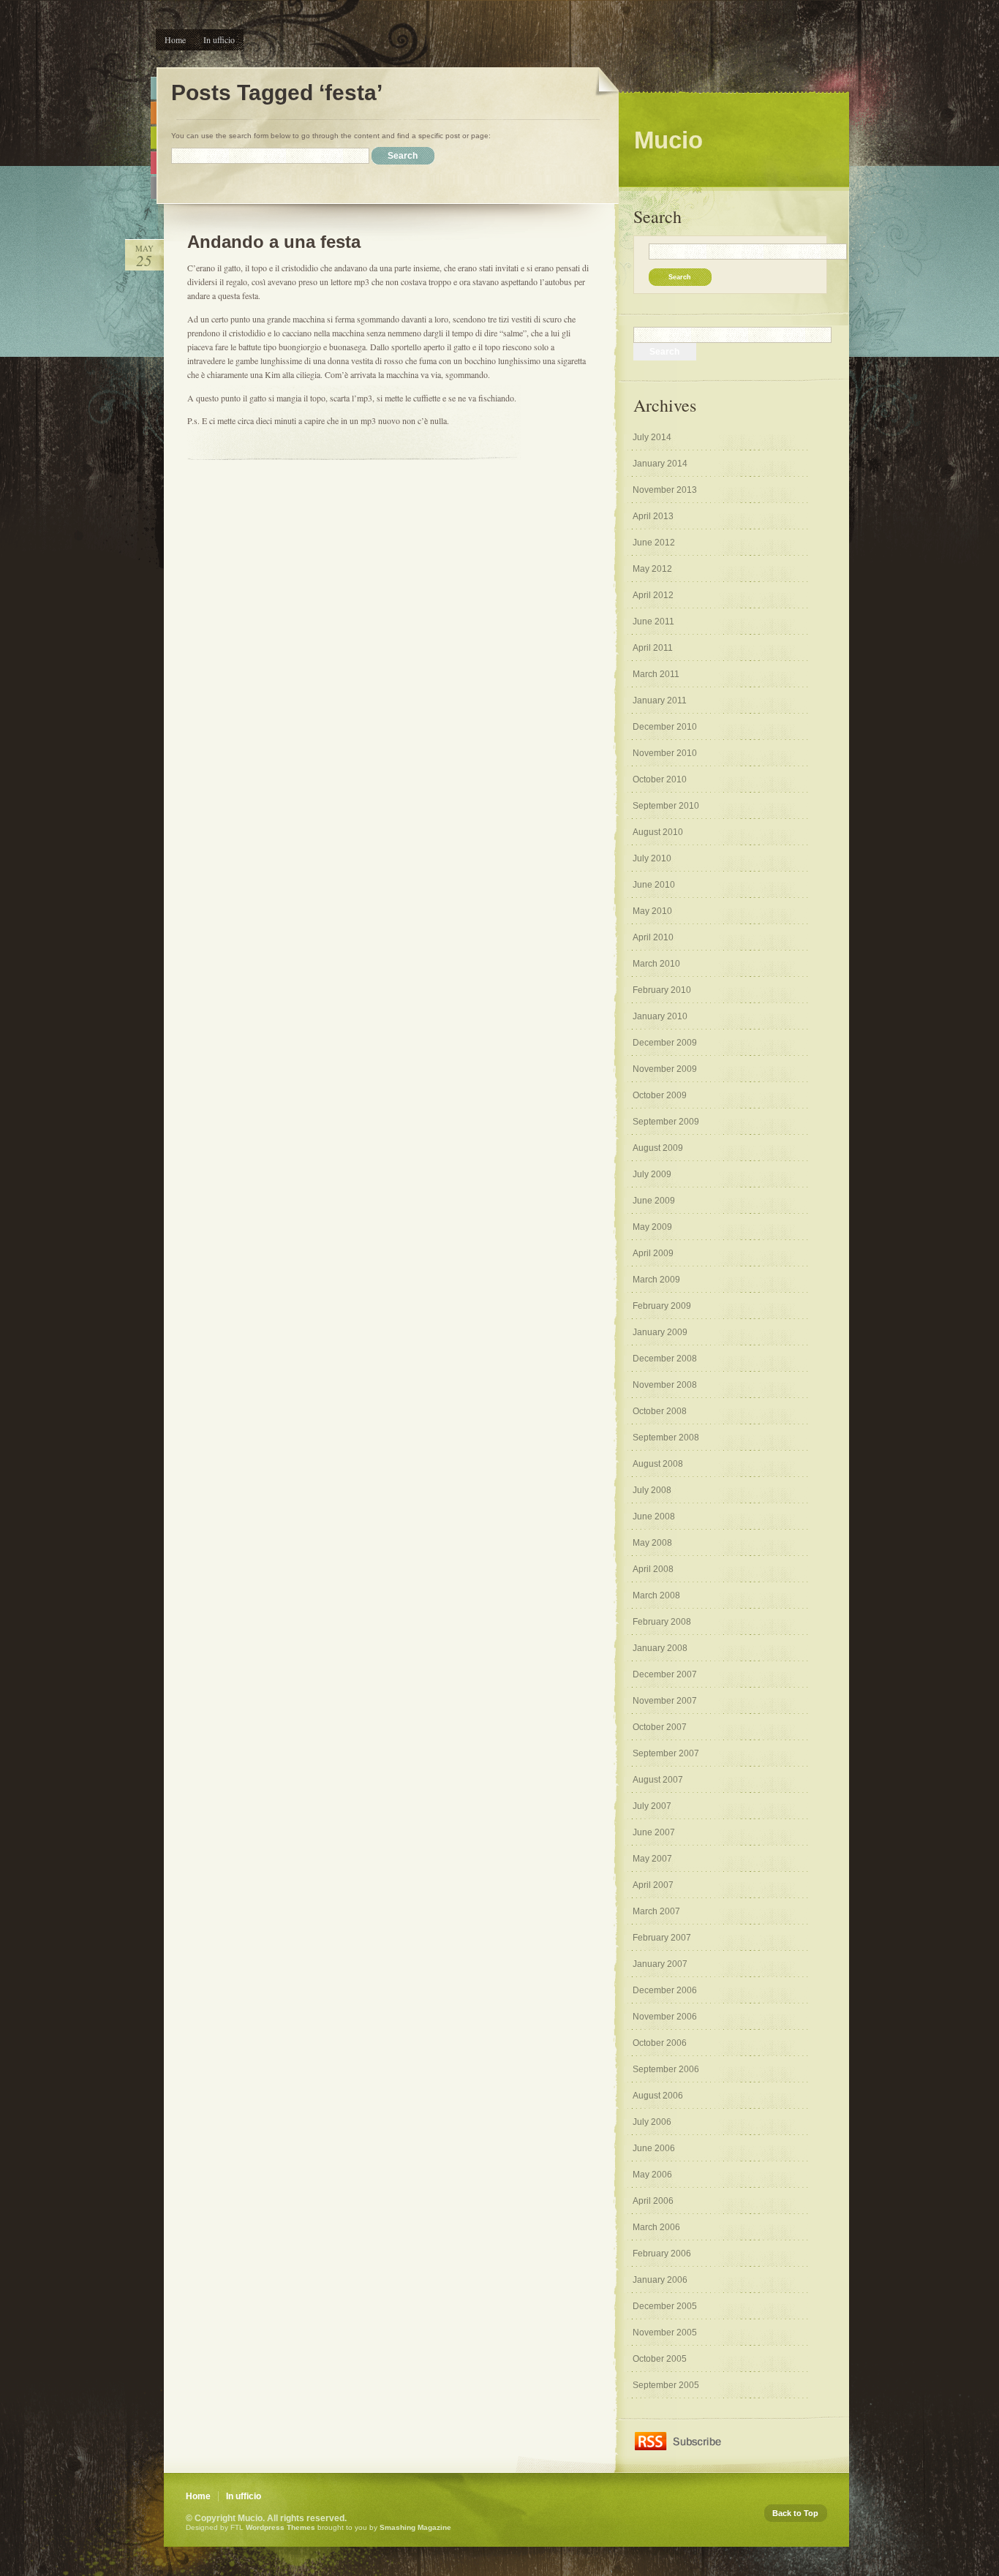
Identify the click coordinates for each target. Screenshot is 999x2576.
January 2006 (660, 2280)
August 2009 (658, 1148)
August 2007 (658, 1780)
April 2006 (653, 2201)
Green (154, 138)
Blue (154, 88)
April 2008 (653, 1569)
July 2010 (652, 858)
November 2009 (665, 1069)
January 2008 (660, 1648)
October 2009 (660, 1095)
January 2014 (660, 464)
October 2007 (660, 1727)
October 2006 (660, 2043)
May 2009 (652, 1227)
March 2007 (656, 1911)
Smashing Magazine (415, 2527)
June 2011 (653, 622)
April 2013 (653, 516)
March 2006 (656, 2227)
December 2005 (665, 2306)
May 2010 (652, 911)
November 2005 (665, 2333)
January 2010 (660, 1016)
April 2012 (653, 595)
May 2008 (652, 1543)
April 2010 (653, 937)
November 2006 (665, 2017)
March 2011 (656, 674)
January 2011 (660, 700)
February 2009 (662, 1306)
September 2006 (666, 2069)
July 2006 (652, 2122)
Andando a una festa (274, 242)
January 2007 (660, 1964)
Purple (154, 188)
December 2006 (665, 1990)
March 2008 (656, 1595)
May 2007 (652, 1859)
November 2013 (665, 490)
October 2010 (660, 779)
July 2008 (652, 1490)
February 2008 (662, 1622)
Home (175, 39)
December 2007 (665, 1674)
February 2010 (662, 990)
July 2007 (652, 1806)
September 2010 (666, 806)
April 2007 (653, 1885)
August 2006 (658, 2096)
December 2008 (665, 1359)
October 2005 (660, 2359)
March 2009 (656, 1280)
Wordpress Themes (280, 2527)
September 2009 (666, 1122)
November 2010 (665, 753)
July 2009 (652, 1174)
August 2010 (658, 832)
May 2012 (652, 569)
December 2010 (665, 727)
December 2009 (665, 1043)
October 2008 (660, 1411)
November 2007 (665, 1701)
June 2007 (654, 1832)
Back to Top (795, 2513)
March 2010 (656, 964)
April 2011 (653, 648)
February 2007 (662, 1938)
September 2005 (666, 2385)
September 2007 (666, 1753)
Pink (154, 163)
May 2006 (652, 2175)
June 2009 (654, 1201)
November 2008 (665, 1385)
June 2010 (654, 885)
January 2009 (660, 1332)
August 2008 (658, 1464)
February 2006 (662, 2254)
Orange (154, 113)
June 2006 (654, 2148)
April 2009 (653, 1253)
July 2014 (652, 437)
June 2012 (654, 543)
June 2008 (654, 1516)
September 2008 (666, 1438)
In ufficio (219, 39)
